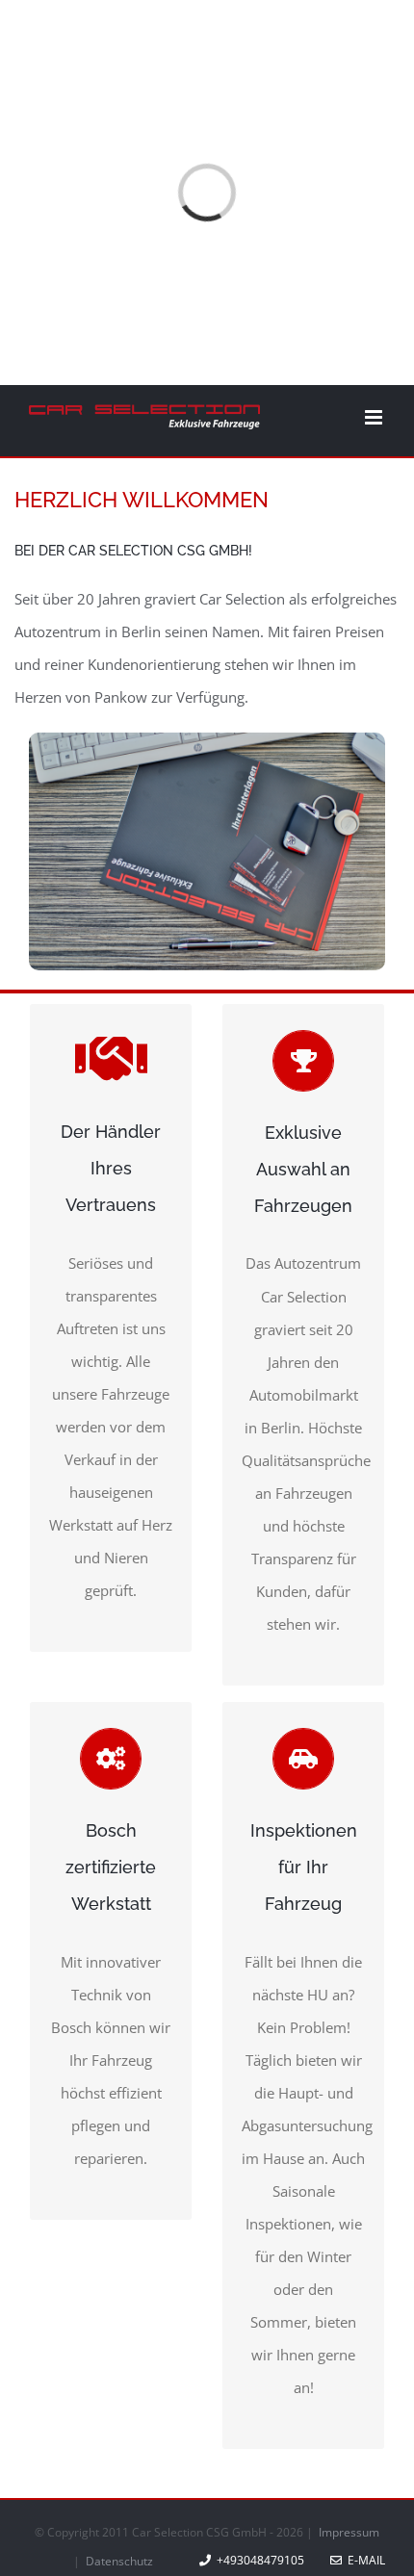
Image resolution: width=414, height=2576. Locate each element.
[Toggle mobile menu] (375, 417)
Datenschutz (119, 2561)
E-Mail (363, 2560)
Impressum (349, 2532)
